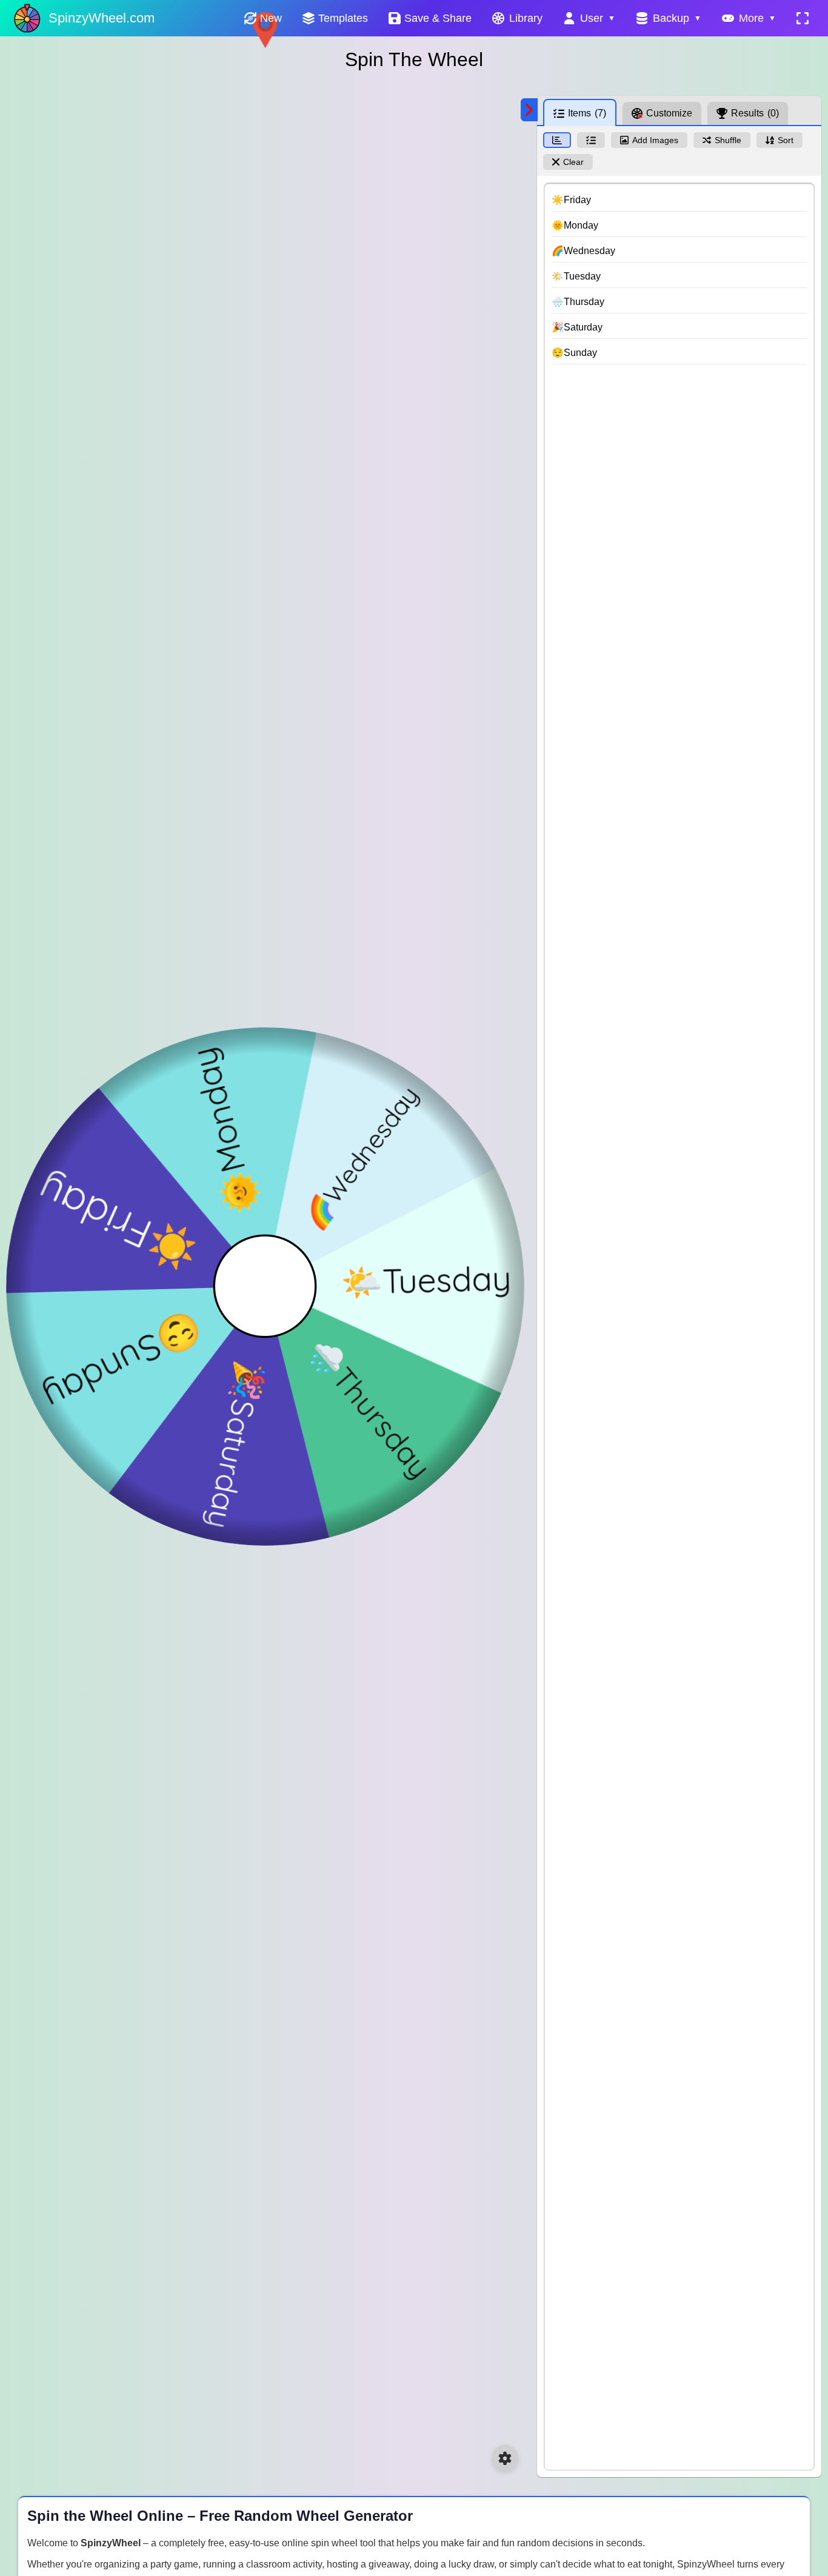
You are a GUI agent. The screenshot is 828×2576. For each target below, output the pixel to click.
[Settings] (505, 2458)
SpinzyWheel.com (102, 18)
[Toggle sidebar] (529, 110)
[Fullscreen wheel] (803, 18)
